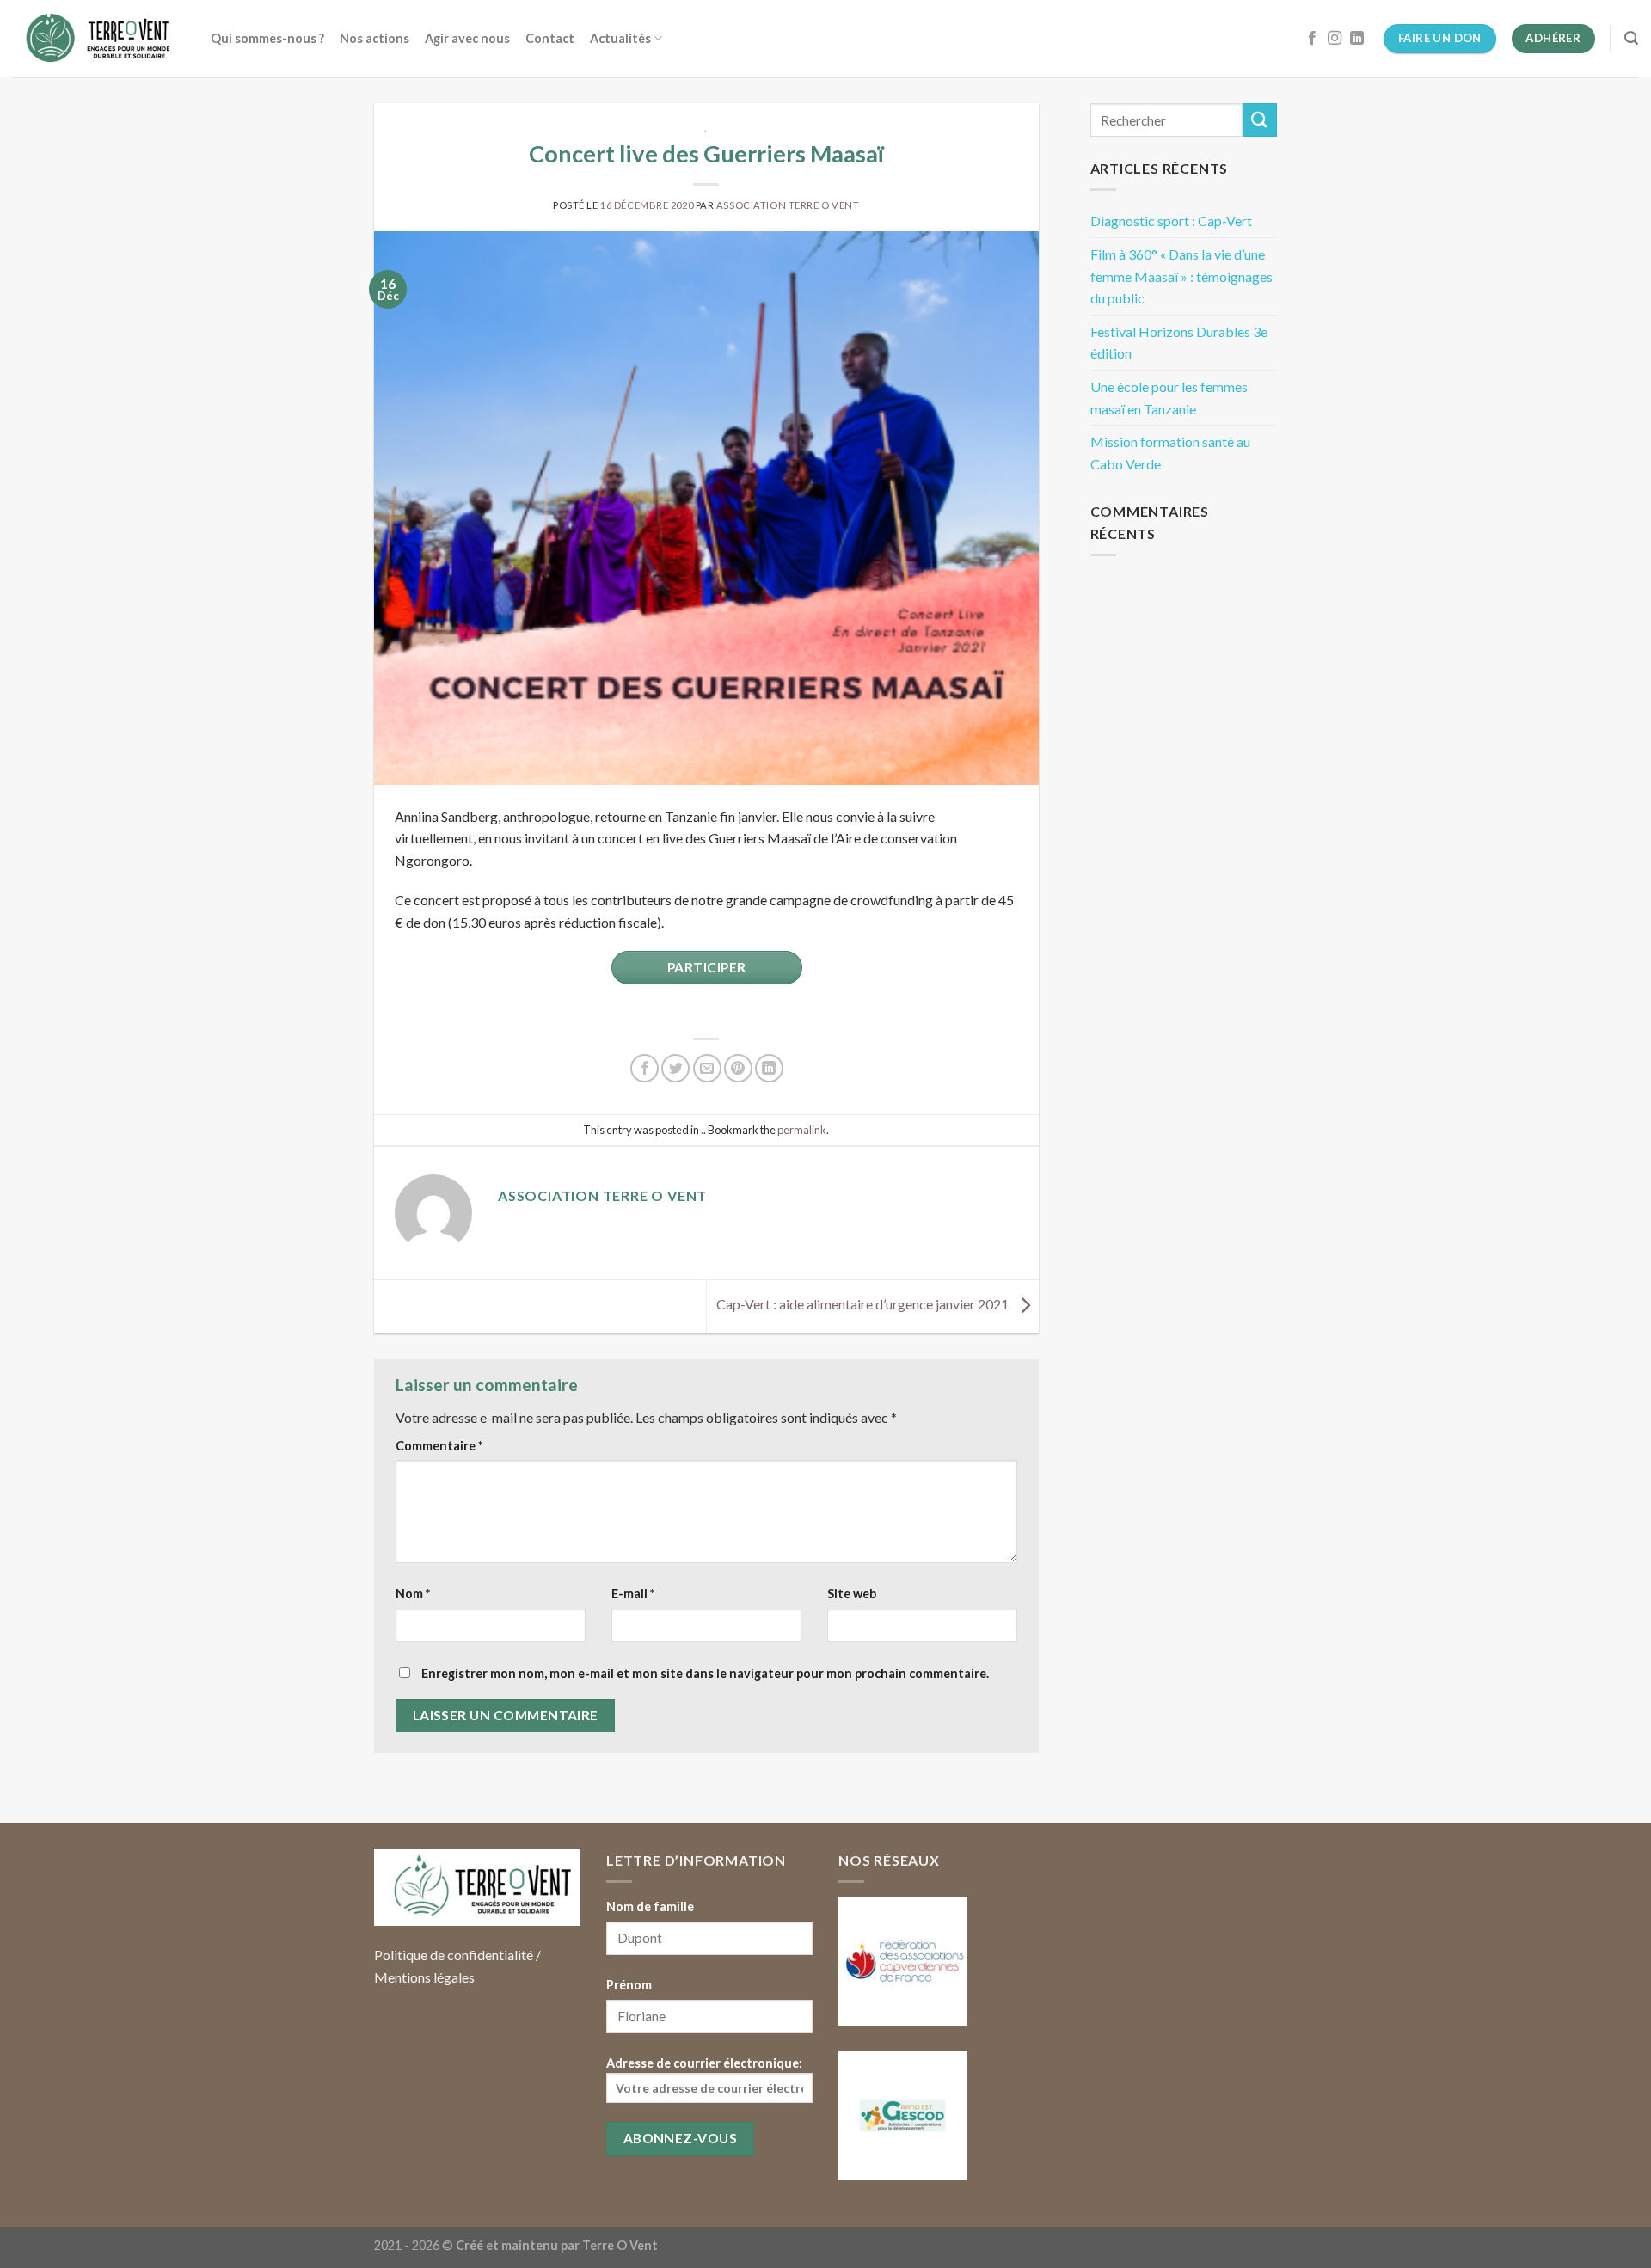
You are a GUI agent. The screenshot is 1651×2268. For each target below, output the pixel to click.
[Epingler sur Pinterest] (738, 1068)
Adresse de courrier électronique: (704, 2063)
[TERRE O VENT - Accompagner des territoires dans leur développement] (99, 39)
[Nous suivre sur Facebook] (1312, 39)
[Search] (1631, 38)
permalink (802, 1130)
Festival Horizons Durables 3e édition (1179, 343)
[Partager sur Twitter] (675, 1068)
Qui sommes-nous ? (267, 38)
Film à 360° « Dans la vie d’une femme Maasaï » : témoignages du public (1181, 276)
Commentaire (439, 1446)
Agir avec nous (467, 38)
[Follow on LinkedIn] (1357, 39)
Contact (550, 38)
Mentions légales (424, 1977)
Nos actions (374, 38)
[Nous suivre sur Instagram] (1335, 39)
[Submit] (1260, 120)
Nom (413, 1594)
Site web (852, 1594)
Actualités (620, 38)
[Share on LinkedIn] (769, 1068)
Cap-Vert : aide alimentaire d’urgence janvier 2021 (864, 1304)
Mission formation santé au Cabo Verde (1170, 453)
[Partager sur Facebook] (644, 1068)
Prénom (629, 1985)
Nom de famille (650, 1906)
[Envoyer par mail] (707, 1068)
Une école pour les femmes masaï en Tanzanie (1169, 398)
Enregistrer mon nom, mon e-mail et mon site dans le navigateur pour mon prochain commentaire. (705, 1673)
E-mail (633, 1594)
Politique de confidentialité (454, 1955)
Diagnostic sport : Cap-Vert (1171, 221)
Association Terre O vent (788, 205)
